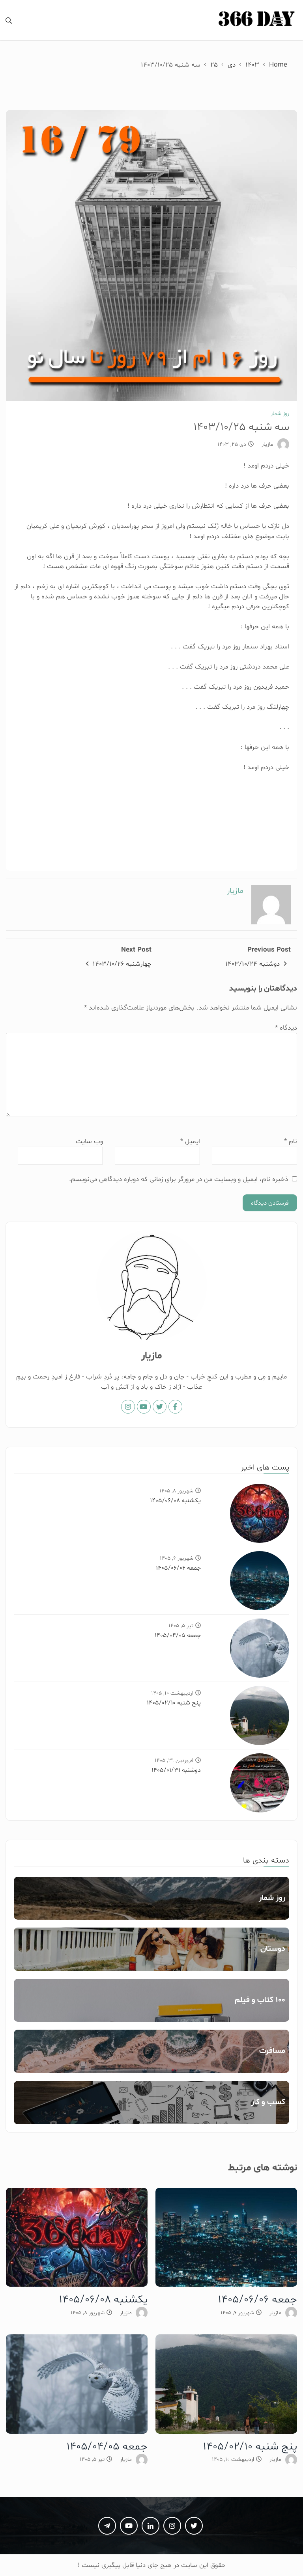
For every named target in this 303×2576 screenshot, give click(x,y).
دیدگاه (286, 1028)
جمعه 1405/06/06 (178, 1568)
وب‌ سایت (89, 1141)
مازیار (267, 444)
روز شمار (280, 414)
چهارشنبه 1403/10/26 (122, 964)
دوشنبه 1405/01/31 (176, 1770)
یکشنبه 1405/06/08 (175, 1501)
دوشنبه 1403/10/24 (252, 964)
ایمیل (190, 1141)
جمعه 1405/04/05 (178, 1635)
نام (291, 1141)
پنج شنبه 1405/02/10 (174, 1703)
